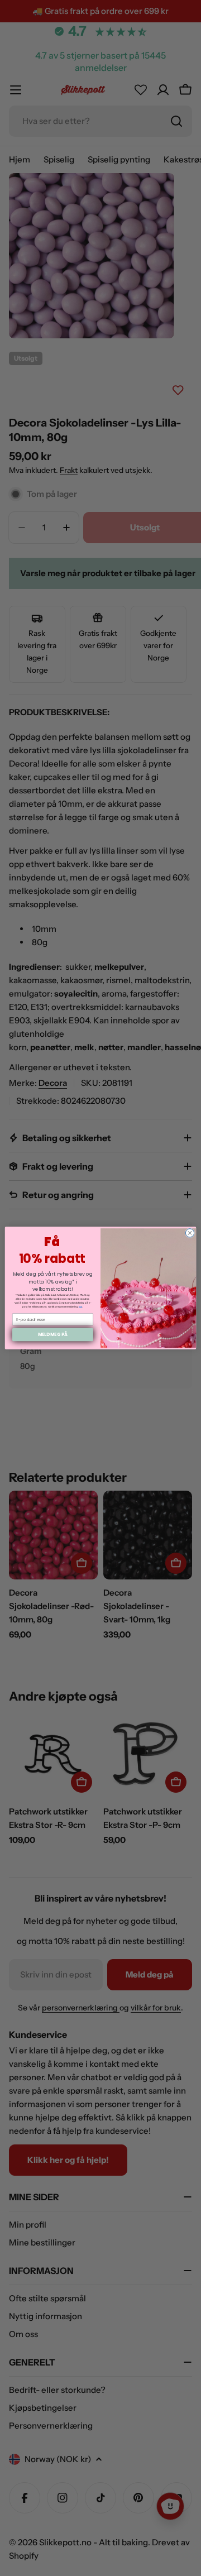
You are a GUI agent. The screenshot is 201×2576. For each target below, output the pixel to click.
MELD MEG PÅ (53, 1335)
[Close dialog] (190, 1233)
